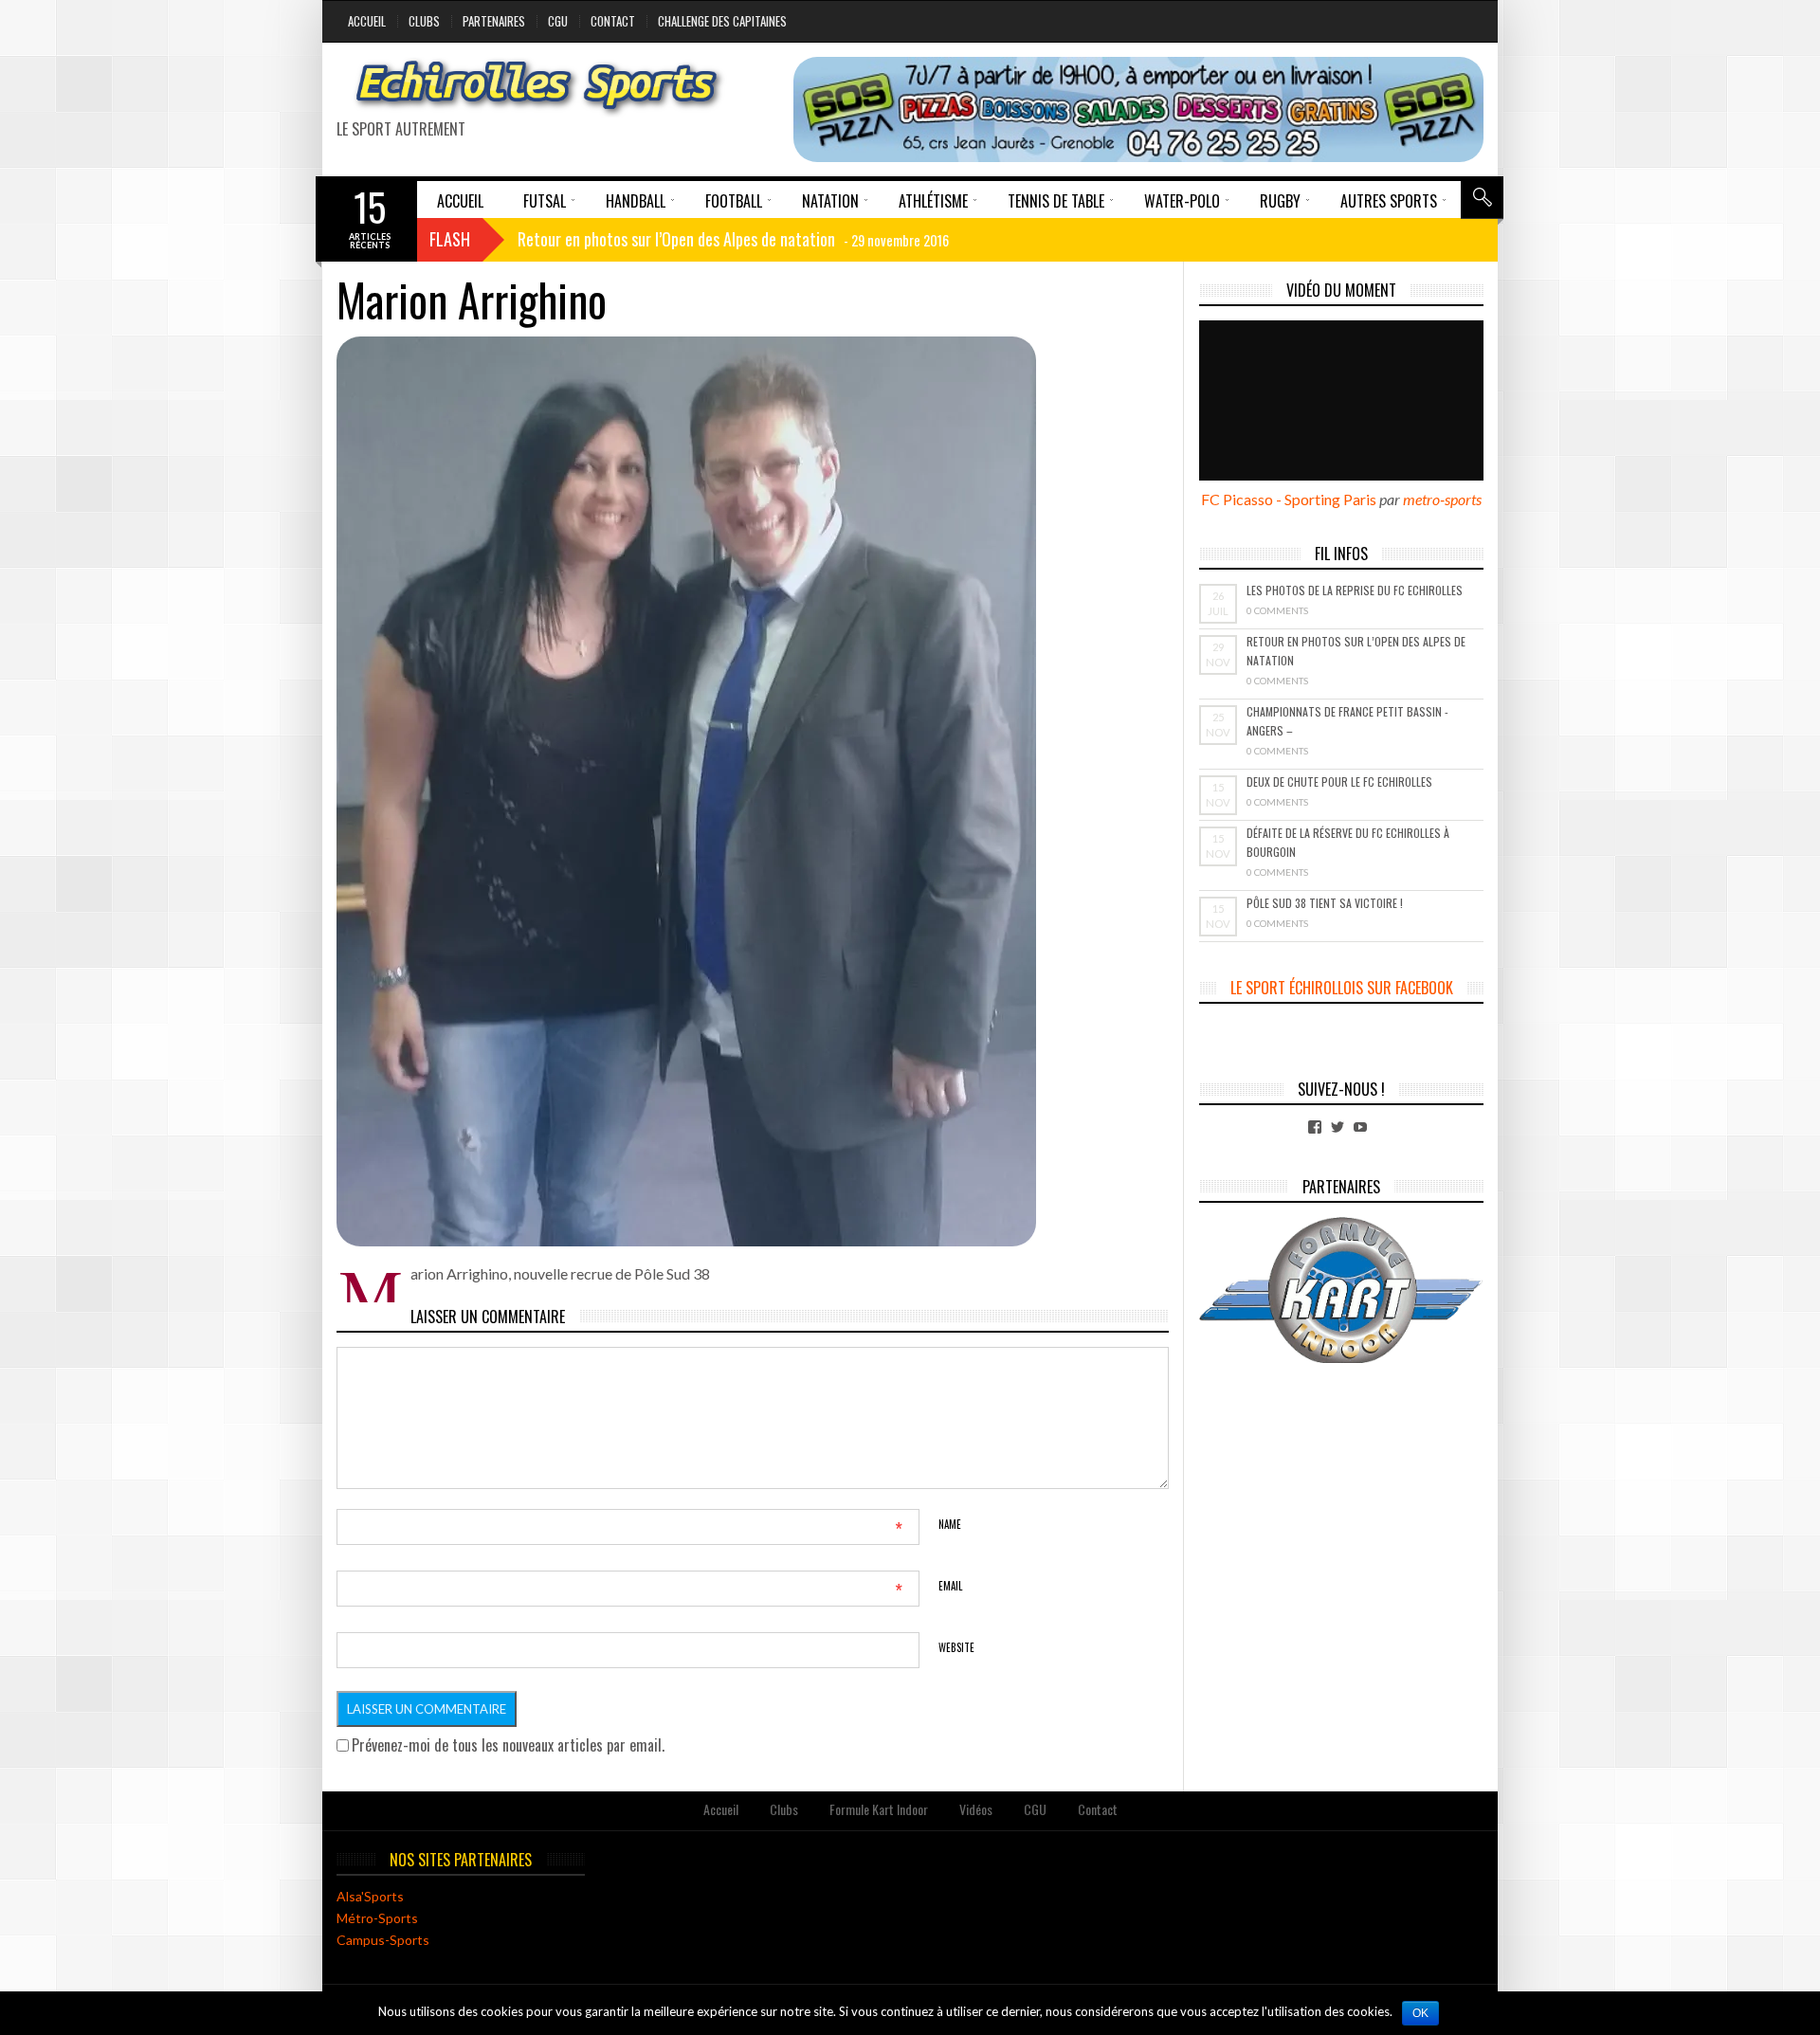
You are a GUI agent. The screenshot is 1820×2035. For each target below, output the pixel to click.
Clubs (424, 21)
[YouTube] (1360, 1127)
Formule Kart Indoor (879, 1809)
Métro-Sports (377, 1918)
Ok (1420, 2013)
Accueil (367, 21)
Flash (450, 239)
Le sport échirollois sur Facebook (1342, 988)
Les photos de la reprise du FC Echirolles (1355, 590)
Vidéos (976, 1809)
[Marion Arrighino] (753, 791)
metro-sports (1442, 499)
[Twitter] (1338, 1127)
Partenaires (494, 21)
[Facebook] (1315, 1127)
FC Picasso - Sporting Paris (1289, 499)
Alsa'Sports (370, 1896)
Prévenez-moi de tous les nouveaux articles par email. (508, 1745)
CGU (558, 21)
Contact (613, 21)
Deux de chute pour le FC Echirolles (1339, 781)
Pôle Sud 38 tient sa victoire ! (1325, 903)
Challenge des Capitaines (722, 21)
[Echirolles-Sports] (537, 87)
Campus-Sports (383, 1940)
